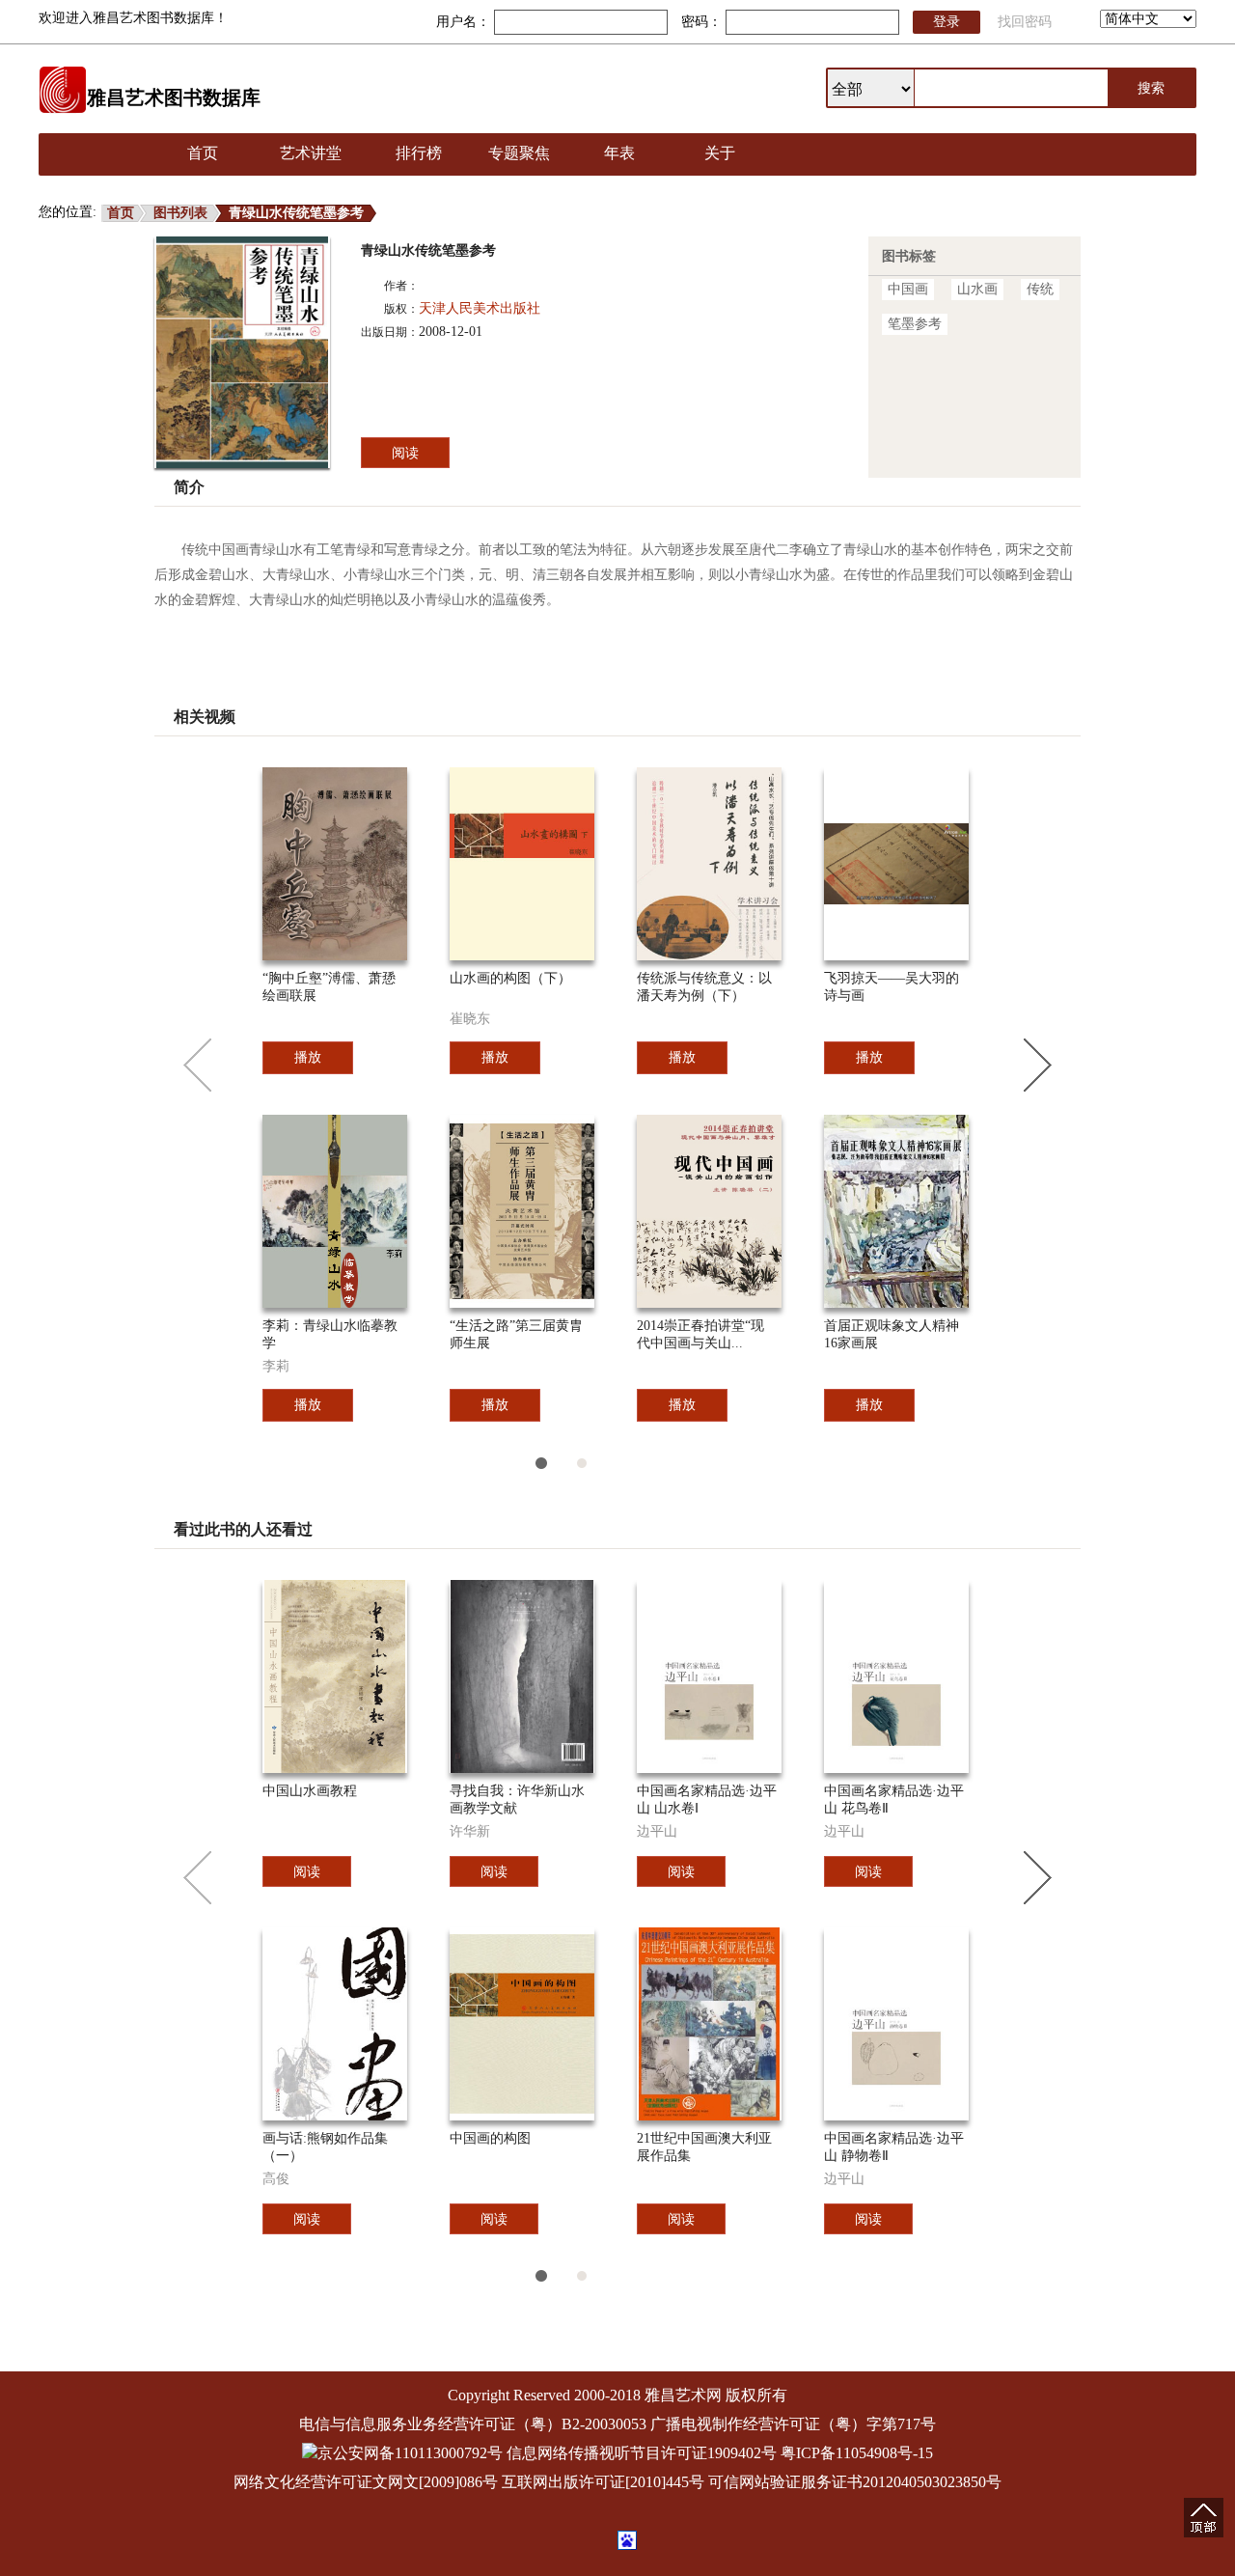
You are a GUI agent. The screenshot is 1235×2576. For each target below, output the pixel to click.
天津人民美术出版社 (480, 308)
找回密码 (1025, 22)
